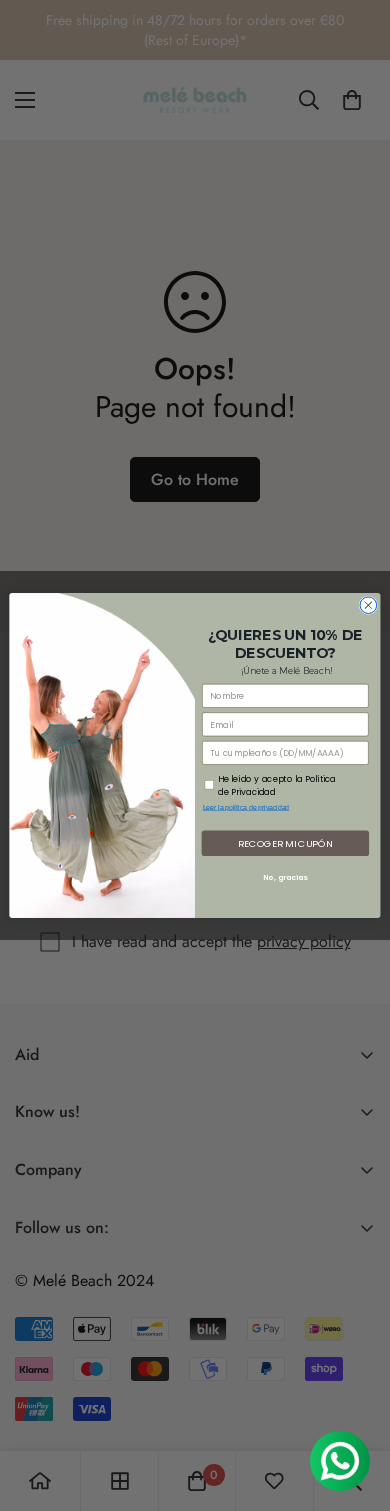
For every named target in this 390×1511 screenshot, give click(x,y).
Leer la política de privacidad (246, 808)
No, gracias (285, 877)
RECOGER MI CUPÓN (285, 843)
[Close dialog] (368, 605)
